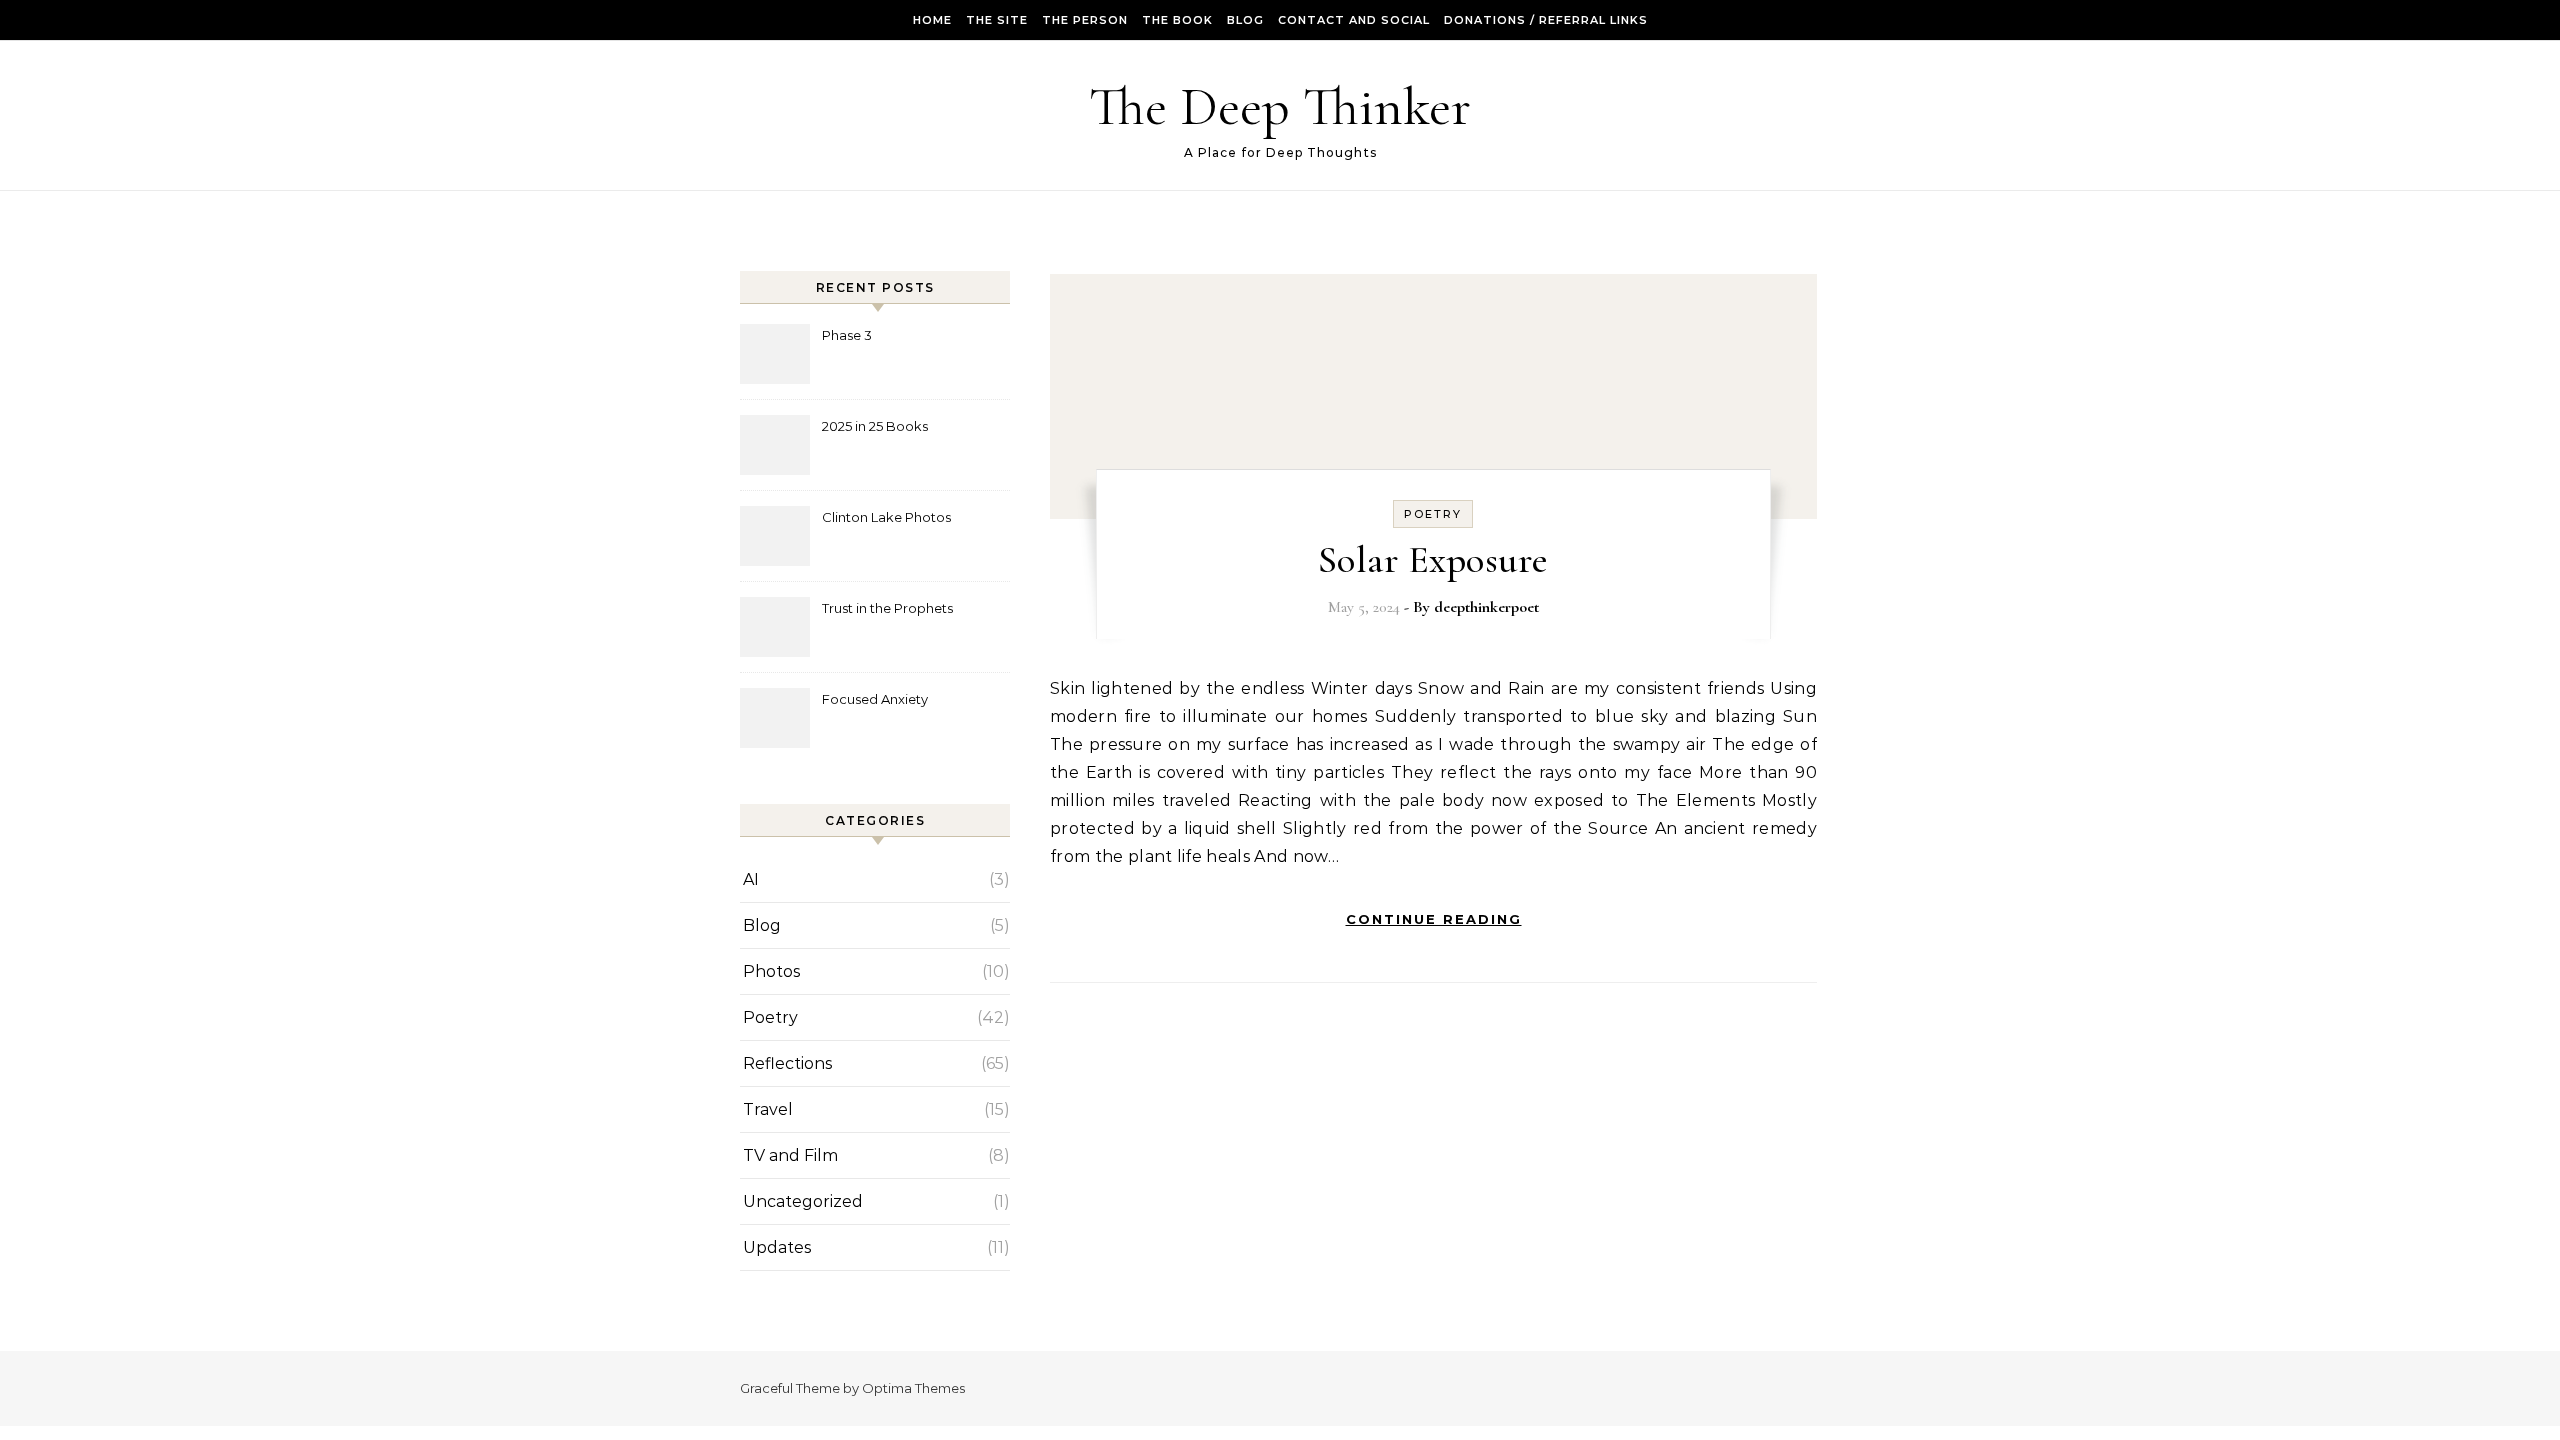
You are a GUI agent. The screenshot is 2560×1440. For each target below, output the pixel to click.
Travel (768, 1109)
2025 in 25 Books (875, 426)
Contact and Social (1354, 20)
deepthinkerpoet (1486, 607)
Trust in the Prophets (887, 608)
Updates (777, 1247)
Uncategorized (803, 1201)
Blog (1245, 20)
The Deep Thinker (1280, 106)
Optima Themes (913, 1388)
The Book (1177, 20)
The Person (1085, 20)
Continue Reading (1434, 919)
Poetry (770, 1017)
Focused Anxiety (875, 699)
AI (751, 879)
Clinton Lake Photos (886, 517)
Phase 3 (847, 335)
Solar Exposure (1433, 560)
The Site (997, 20)
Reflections (787, 1063)
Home (932, 20)
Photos (771, 971)
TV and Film (790, 1155)
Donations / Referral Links (1546, 20)
